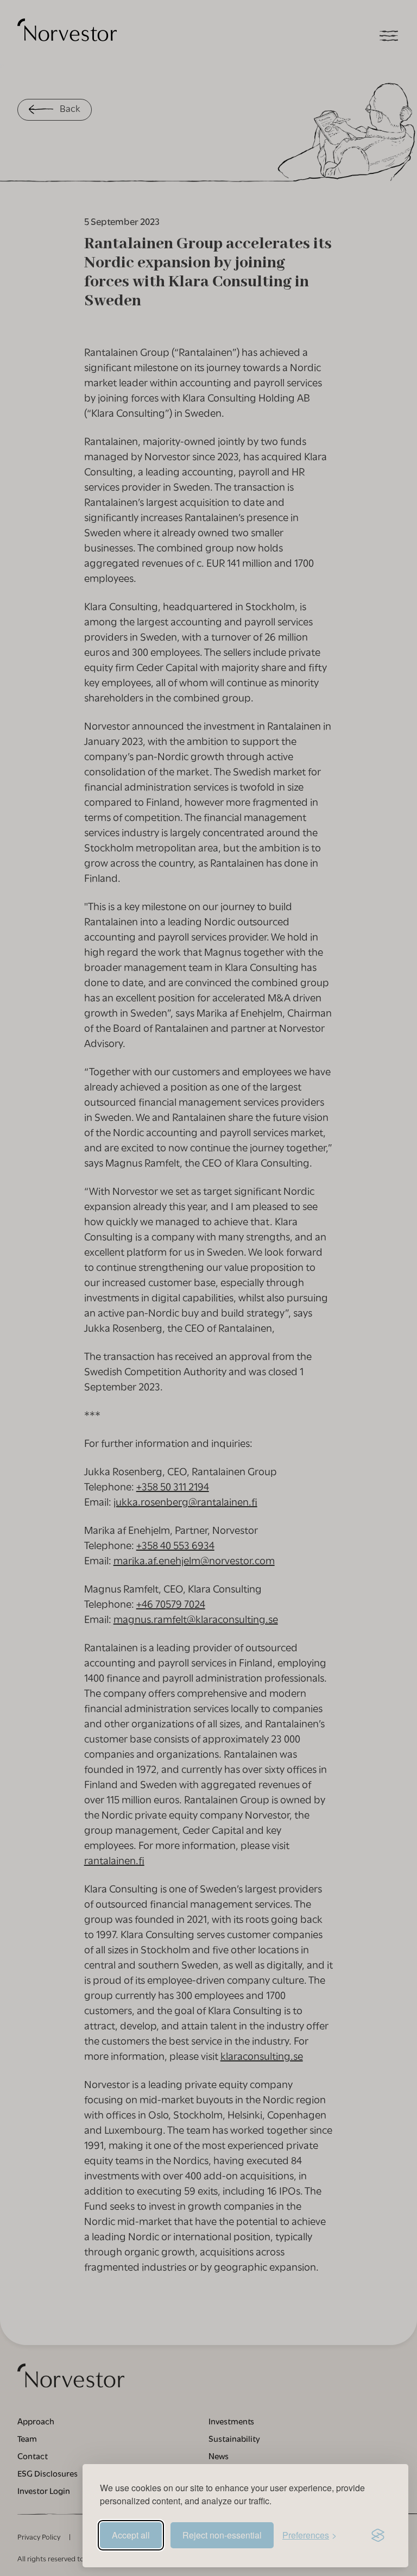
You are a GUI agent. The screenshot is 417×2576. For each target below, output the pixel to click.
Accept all (131, 2535)
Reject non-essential (222, 2535)
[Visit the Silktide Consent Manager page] (378, 2535)
